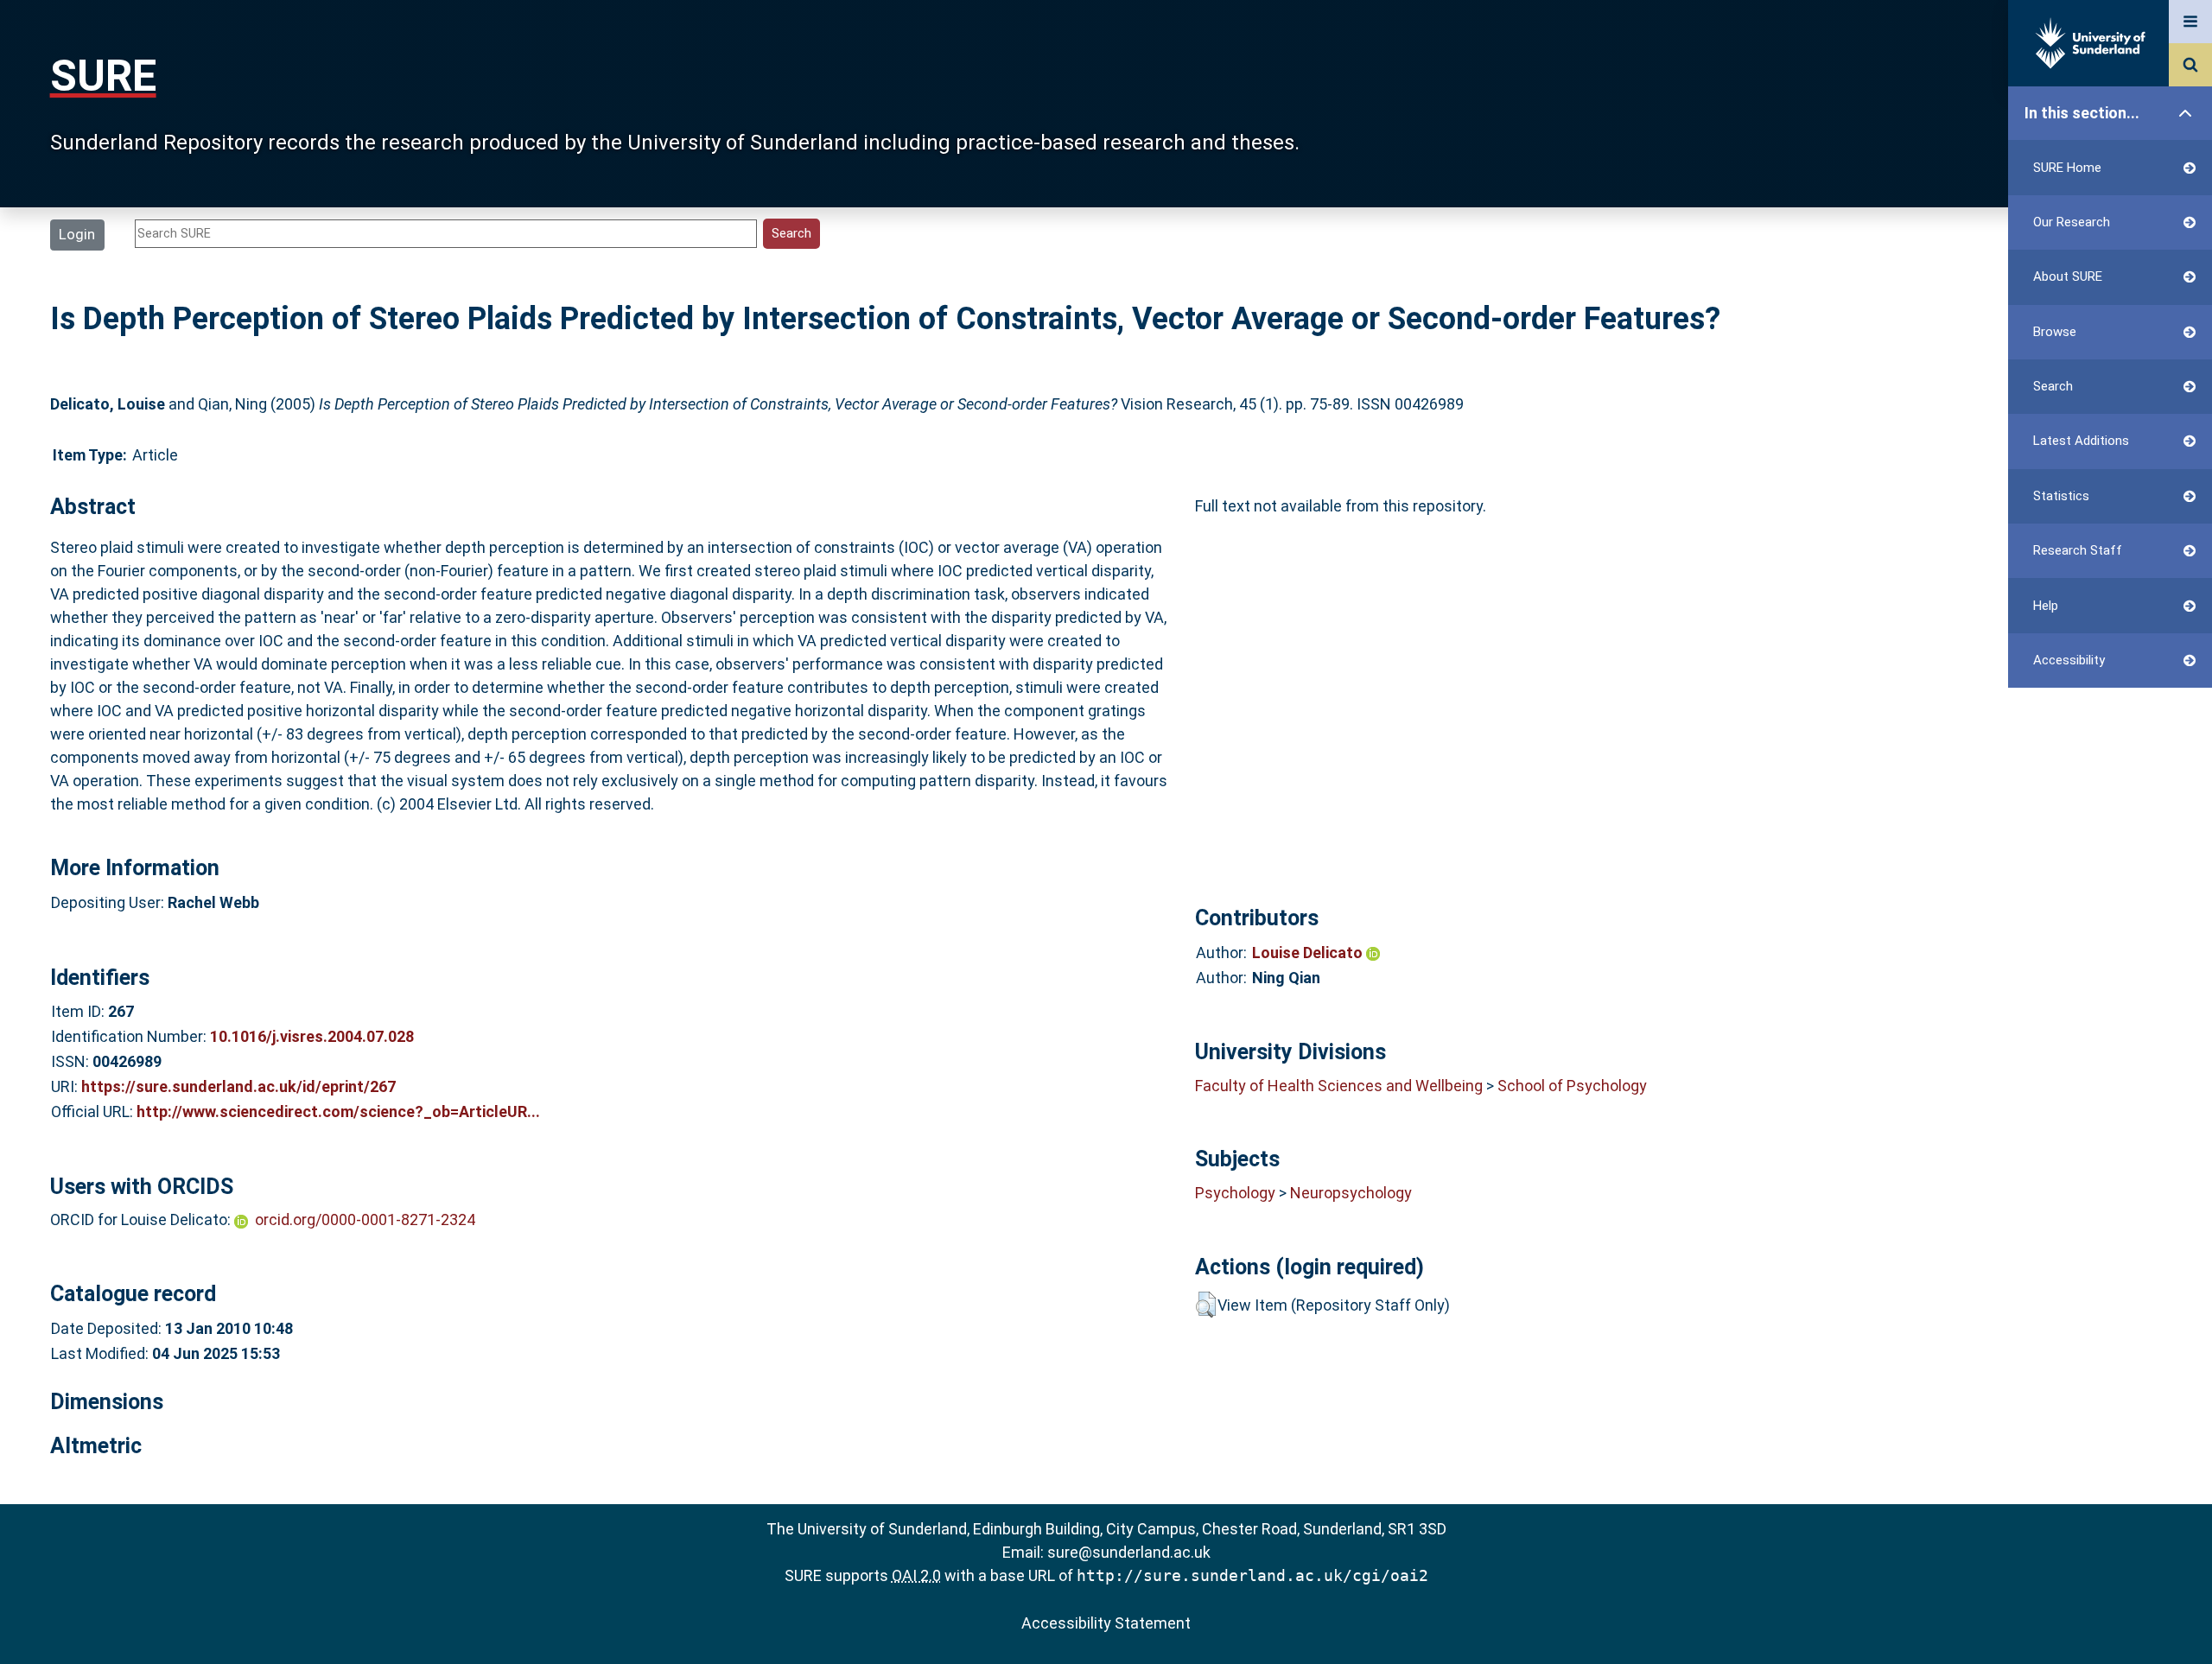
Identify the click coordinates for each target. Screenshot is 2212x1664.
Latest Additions (2081, 441)
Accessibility (2069, 660)
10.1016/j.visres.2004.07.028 (312, 1036)
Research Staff (2078, 550)
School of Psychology (1572, 1086)
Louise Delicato (1309, 953)
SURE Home (2067, 168)
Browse (2055, 332)
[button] (1206, 1305)
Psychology (1235, 1193)
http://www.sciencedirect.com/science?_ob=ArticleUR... (338, 1111)
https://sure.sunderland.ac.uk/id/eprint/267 (238, 1086)
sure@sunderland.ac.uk (1129, 1552)
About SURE (2068, 276)
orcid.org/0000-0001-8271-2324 (365, 1219)
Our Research (2072, 222)
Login (77, 234)
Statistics (2061, 496)
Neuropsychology (1351, 1193)
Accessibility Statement (1106, 1623)
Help (2046, 606)
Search (2053, 386)
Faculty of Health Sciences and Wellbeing (1339, 1086)
